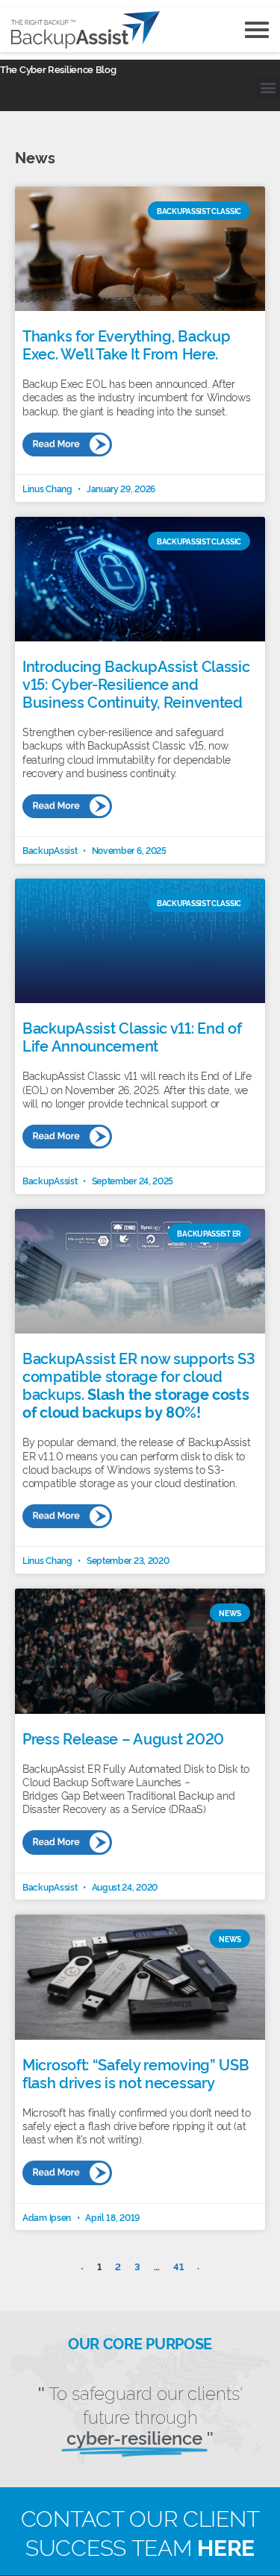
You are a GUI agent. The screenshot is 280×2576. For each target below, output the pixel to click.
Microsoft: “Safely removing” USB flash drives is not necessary (136, 2073)
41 (178, 2266)
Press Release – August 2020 (123, 1738)
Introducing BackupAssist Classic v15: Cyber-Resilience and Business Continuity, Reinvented (136, 683)
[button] (268, 88)
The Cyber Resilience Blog (58, 69)
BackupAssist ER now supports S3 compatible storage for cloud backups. (139, 1384)
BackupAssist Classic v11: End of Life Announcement (132, 1036)
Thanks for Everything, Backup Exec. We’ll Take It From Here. (126, 344)
